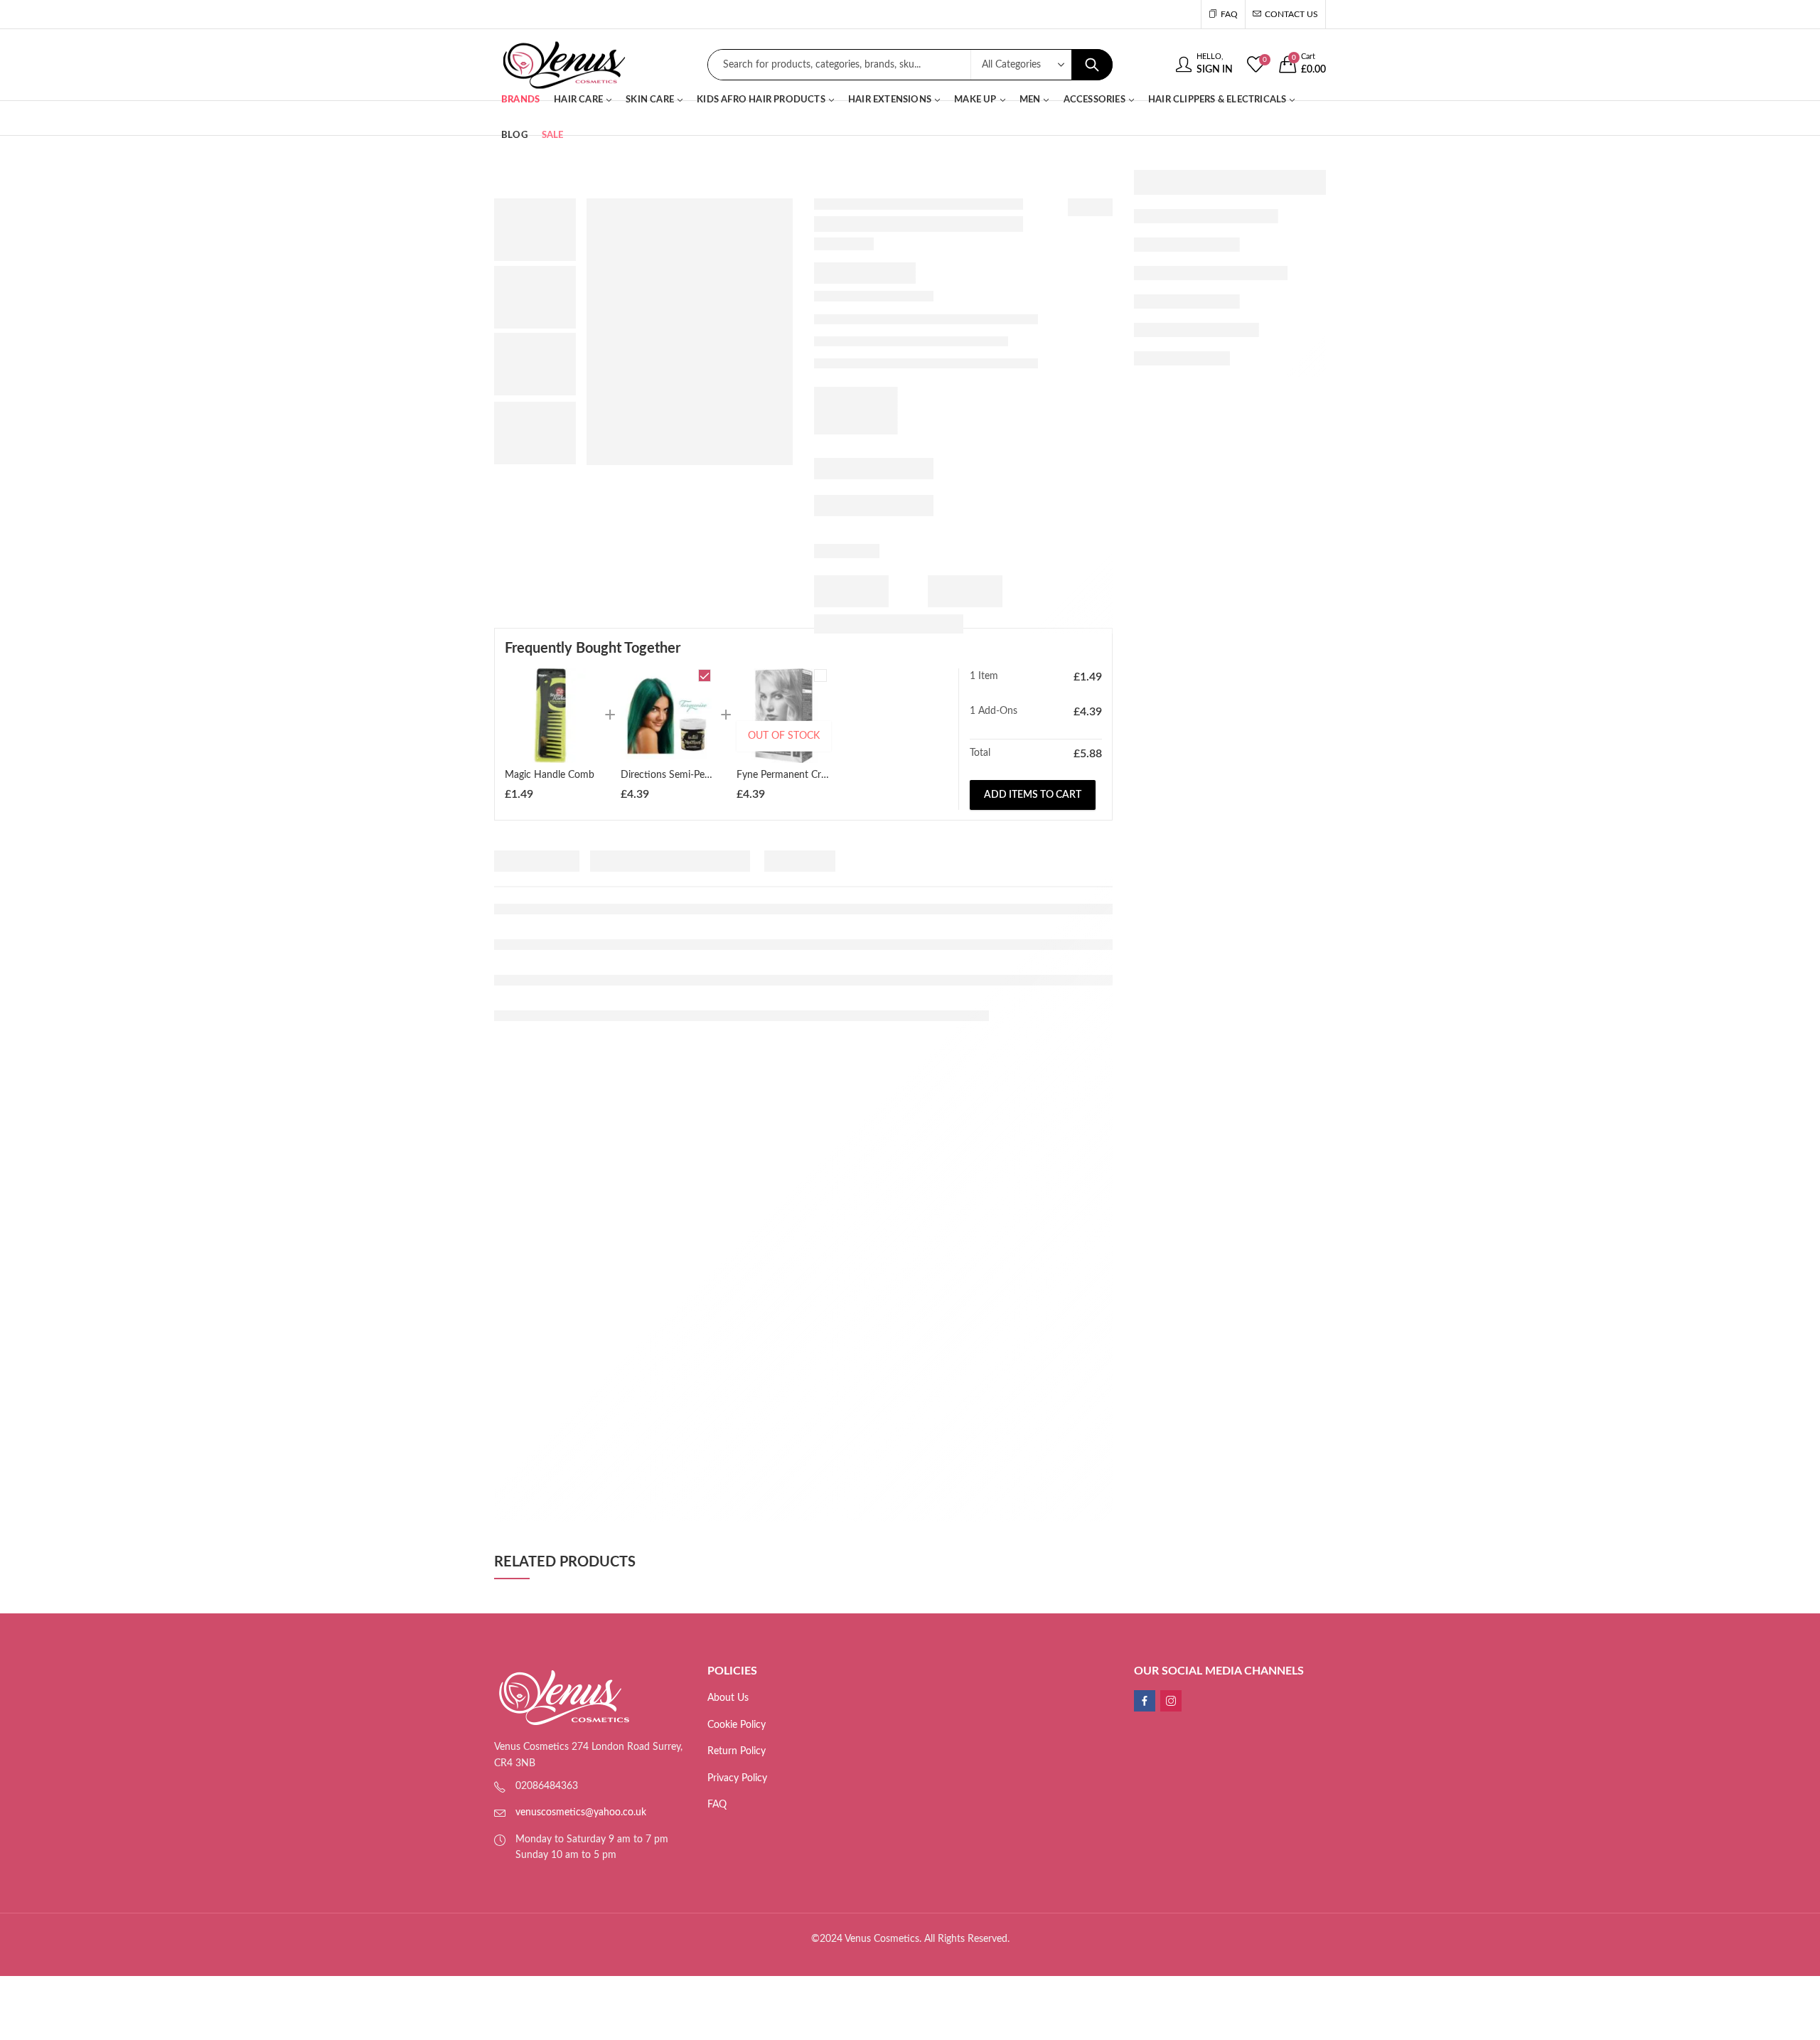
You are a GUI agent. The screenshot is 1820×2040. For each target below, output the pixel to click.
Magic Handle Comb (550, 775)
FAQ (717, 1805)
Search (1092, 65)
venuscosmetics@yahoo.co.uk (581, 1812)
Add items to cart (1033, 795)
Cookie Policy (737, 1725)
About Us (728, 1698)
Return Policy (737, 1751)
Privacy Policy (737, 1778)
